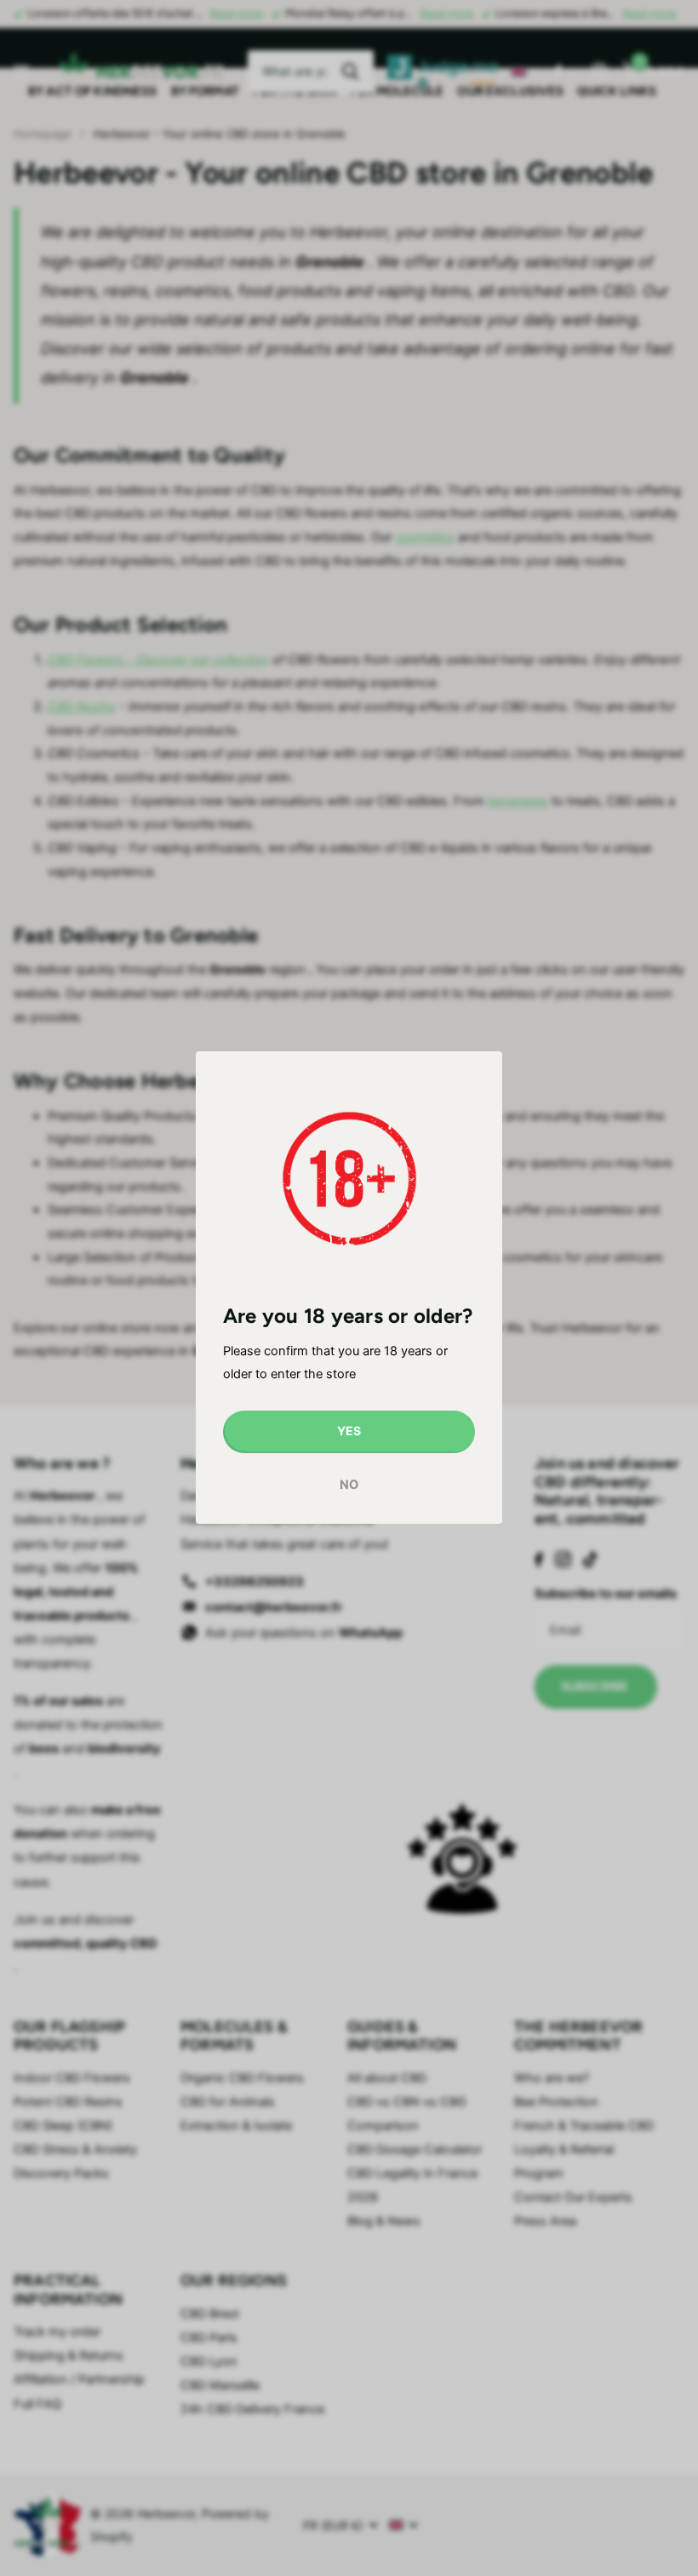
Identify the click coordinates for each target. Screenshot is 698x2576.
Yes (349, 1431)
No (349, 1485)
